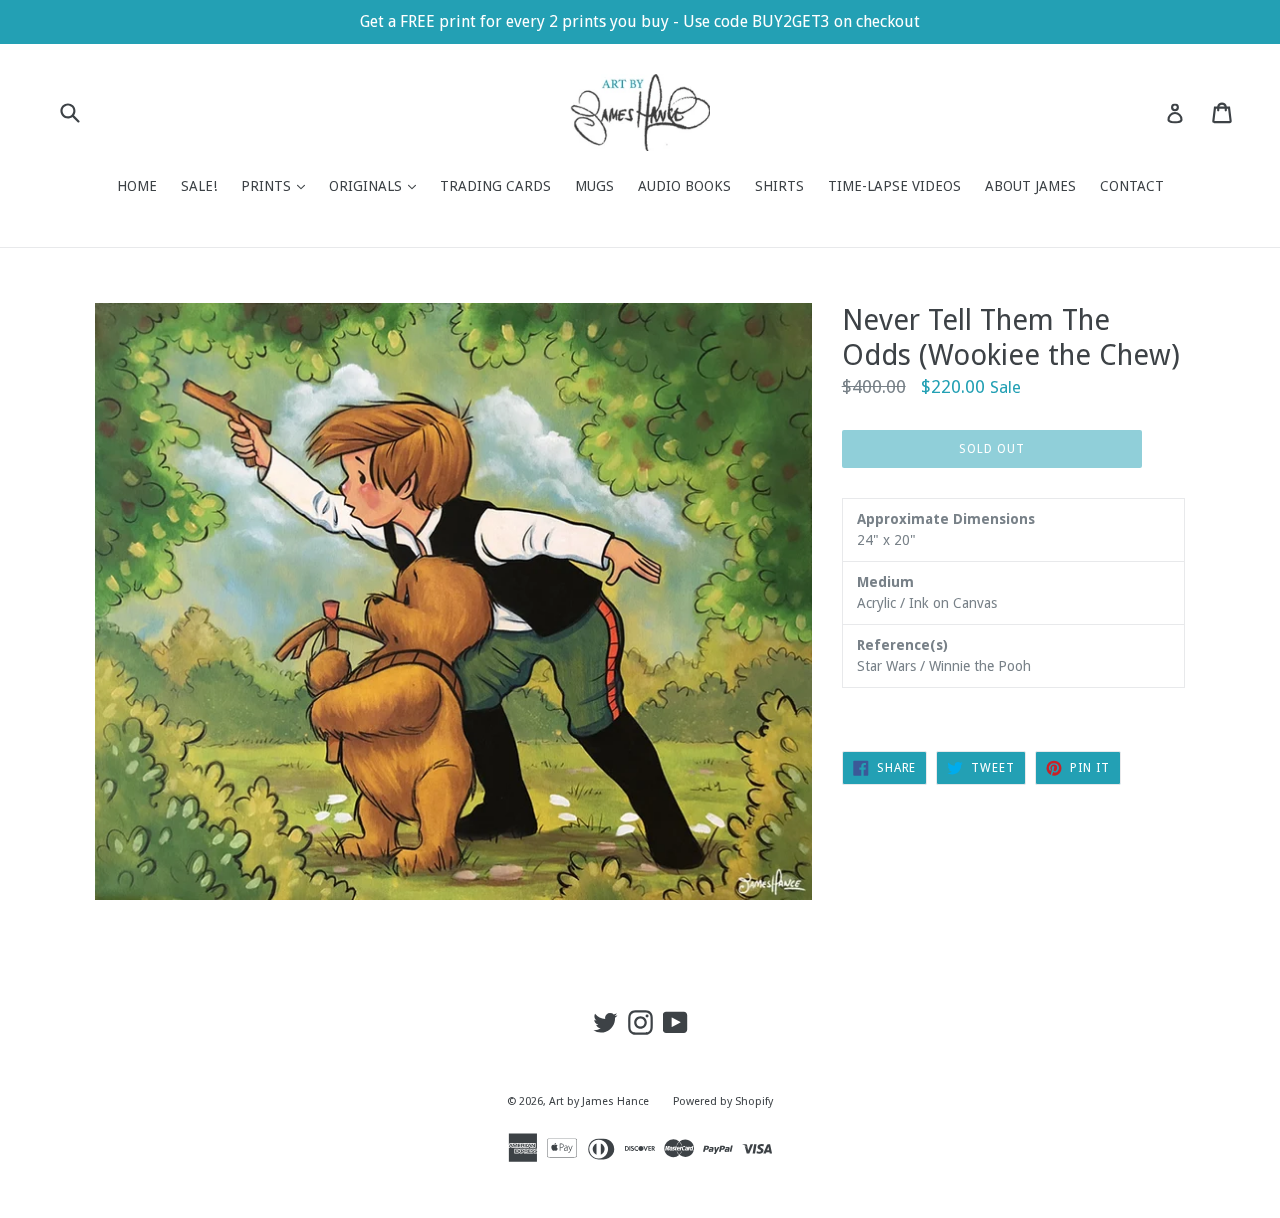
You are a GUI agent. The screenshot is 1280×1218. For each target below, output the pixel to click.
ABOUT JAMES (1030, 186)
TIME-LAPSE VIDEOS (894, 186)
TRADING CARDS (495, 186)
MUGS (594, 186)
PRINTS (278, 185)
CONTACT (1132, 186)
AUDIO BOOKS (684, 186)
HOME (137, 186)
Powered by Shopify (723, 1101)
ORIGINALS (377, 185)
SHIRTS (779, 186)
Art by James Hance (599, 1101)
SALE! (199, 186)
